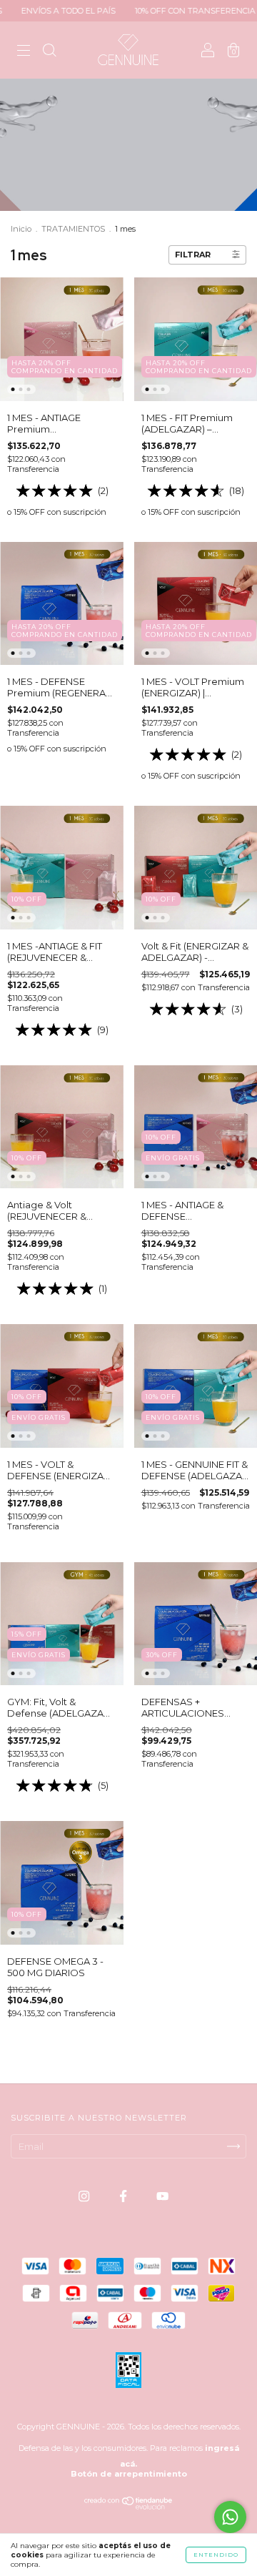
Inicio (21, 229)
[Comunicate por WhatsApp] (230, 2517)
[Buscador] (49, 51)
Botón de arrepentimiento (129, 2474)
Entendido (216, 2555)
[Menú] (24, 51)
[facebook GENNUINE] (124, 2196)
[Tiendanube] (129, 2506)
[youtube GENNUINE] (162, 2196)
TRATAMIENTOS (73, 229)
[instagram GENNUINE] (85, 2196)
